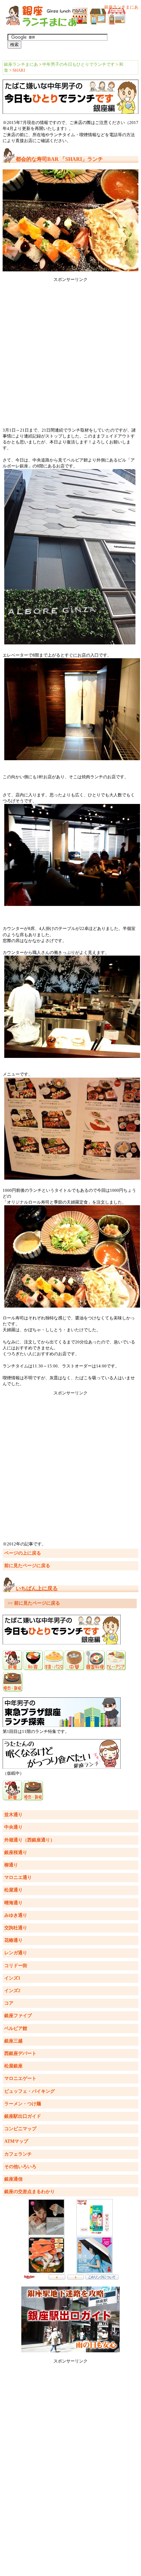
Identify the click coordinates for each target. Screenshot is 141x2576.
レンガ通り (16, 1953)
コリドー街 (16, 1966)
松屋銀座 (13, 2066)
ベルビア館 (16, 2028)
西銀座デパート (20, 2053)
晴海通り (13, 1903)
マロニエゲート (20, 2078)
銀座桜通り (16, 1852)
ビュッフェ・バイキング (30, 2091)
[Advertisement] (70, 353)
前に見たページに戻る (27, 1566)
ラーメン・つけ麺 (23, 2104)
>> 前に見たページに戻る (34, 1603)
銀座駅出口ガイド (23, 2116)
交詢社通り (16, 1928)
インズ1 (12, 1978)
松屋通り (13, 1890)
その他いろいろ (20, 2167)
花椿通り (13, 1940)
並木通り (13, 1815)
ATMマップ (16, 2141)
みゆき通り (16, 1915)
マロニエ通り (18, 1877)
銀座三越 (13, 2041)
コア (9, 2003)
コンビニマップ (20, 2129)
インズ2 (12, 1991)
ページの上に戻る (23, 1553)
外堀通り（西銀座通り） (30, 1840)
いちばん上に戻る (37, 1588)
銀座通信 (13, 2179)
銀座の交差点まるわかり (30, 2192)
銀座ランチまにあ (21, 64)
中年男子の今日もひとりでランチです (79, 64)
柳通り (11, 1865)
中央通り (13, 1827)
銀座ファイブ (18, 2016)
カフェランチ (18, 2154)
